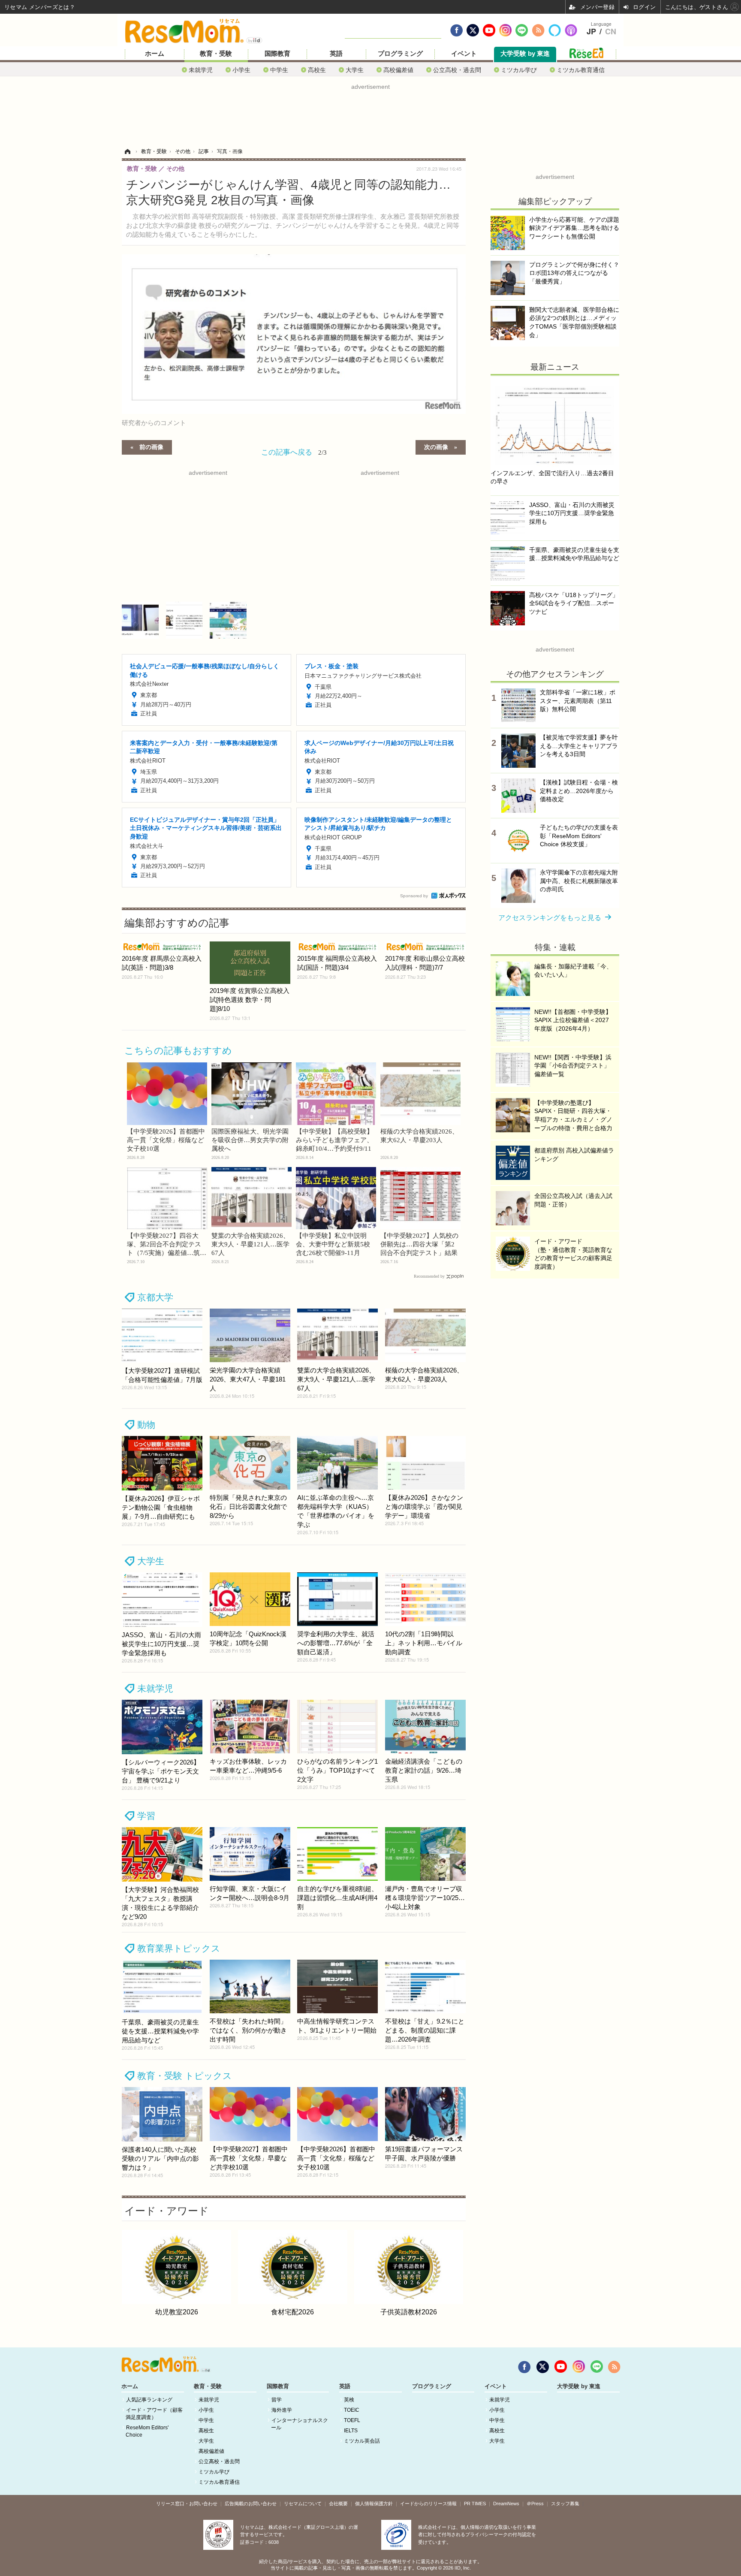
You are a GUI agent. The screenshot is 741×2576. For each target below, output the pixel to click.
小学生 (241, 70)
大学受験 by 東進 (525, 54)
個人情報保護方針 (374, 2504)
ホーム (155, 54)
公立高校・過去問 (457, 70)
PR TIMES (475, 2504)
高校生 (317, 70)
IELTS (351, 2431)
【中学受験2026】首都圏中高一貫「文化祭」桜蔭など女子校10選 (166, 1140)
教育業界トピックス (179, 1948)
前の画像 (151, 446)
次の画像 (436, 446)
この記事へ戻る (294, 451)
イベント (464, 54)
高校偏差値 (398, 70)
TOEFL (352, 2420)
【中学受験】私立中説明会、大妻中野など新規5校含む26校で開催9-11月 (333, 1244)
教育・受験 (216, 54)
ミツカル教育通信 (581, 70)
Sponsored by (414, 896)
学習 (146, 1816)
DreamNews (506, 2504)
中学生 (279, 70)
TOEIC (352, 2410)
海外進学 (282, 2410)
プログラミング (400, 54)
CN (611, 32)
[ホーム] (127, 151)
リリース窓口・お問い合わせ (187, 2504)
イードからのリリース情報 (428, 2504)
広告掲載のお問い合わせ (251, 2504)
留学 (277, 2400)
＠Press (535, 2504)
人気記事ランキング (149, 2400)
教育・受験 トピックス (185, 2076)
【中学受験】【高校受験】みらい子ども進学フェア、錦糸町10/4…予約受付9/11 (334, 1140)
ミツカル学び (519, 70)
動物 (146, 1425)
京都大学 (155, 1297)
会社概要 (338, 2504)
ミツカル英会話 (362, 2441)
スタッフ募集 (565, 2504)
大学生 (355, 70)
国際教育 (277, 54)
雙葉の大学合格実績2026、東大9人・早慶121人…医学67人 (250, 1244)
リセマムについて (303, 2504)
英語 (336, 54)
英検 (349, 2400)
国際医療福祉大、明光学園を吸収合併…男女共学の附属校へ (250, 1140)
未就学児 (201, 70)
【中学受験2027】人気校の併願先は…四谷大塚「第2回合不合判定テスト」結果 (419, 1244)
